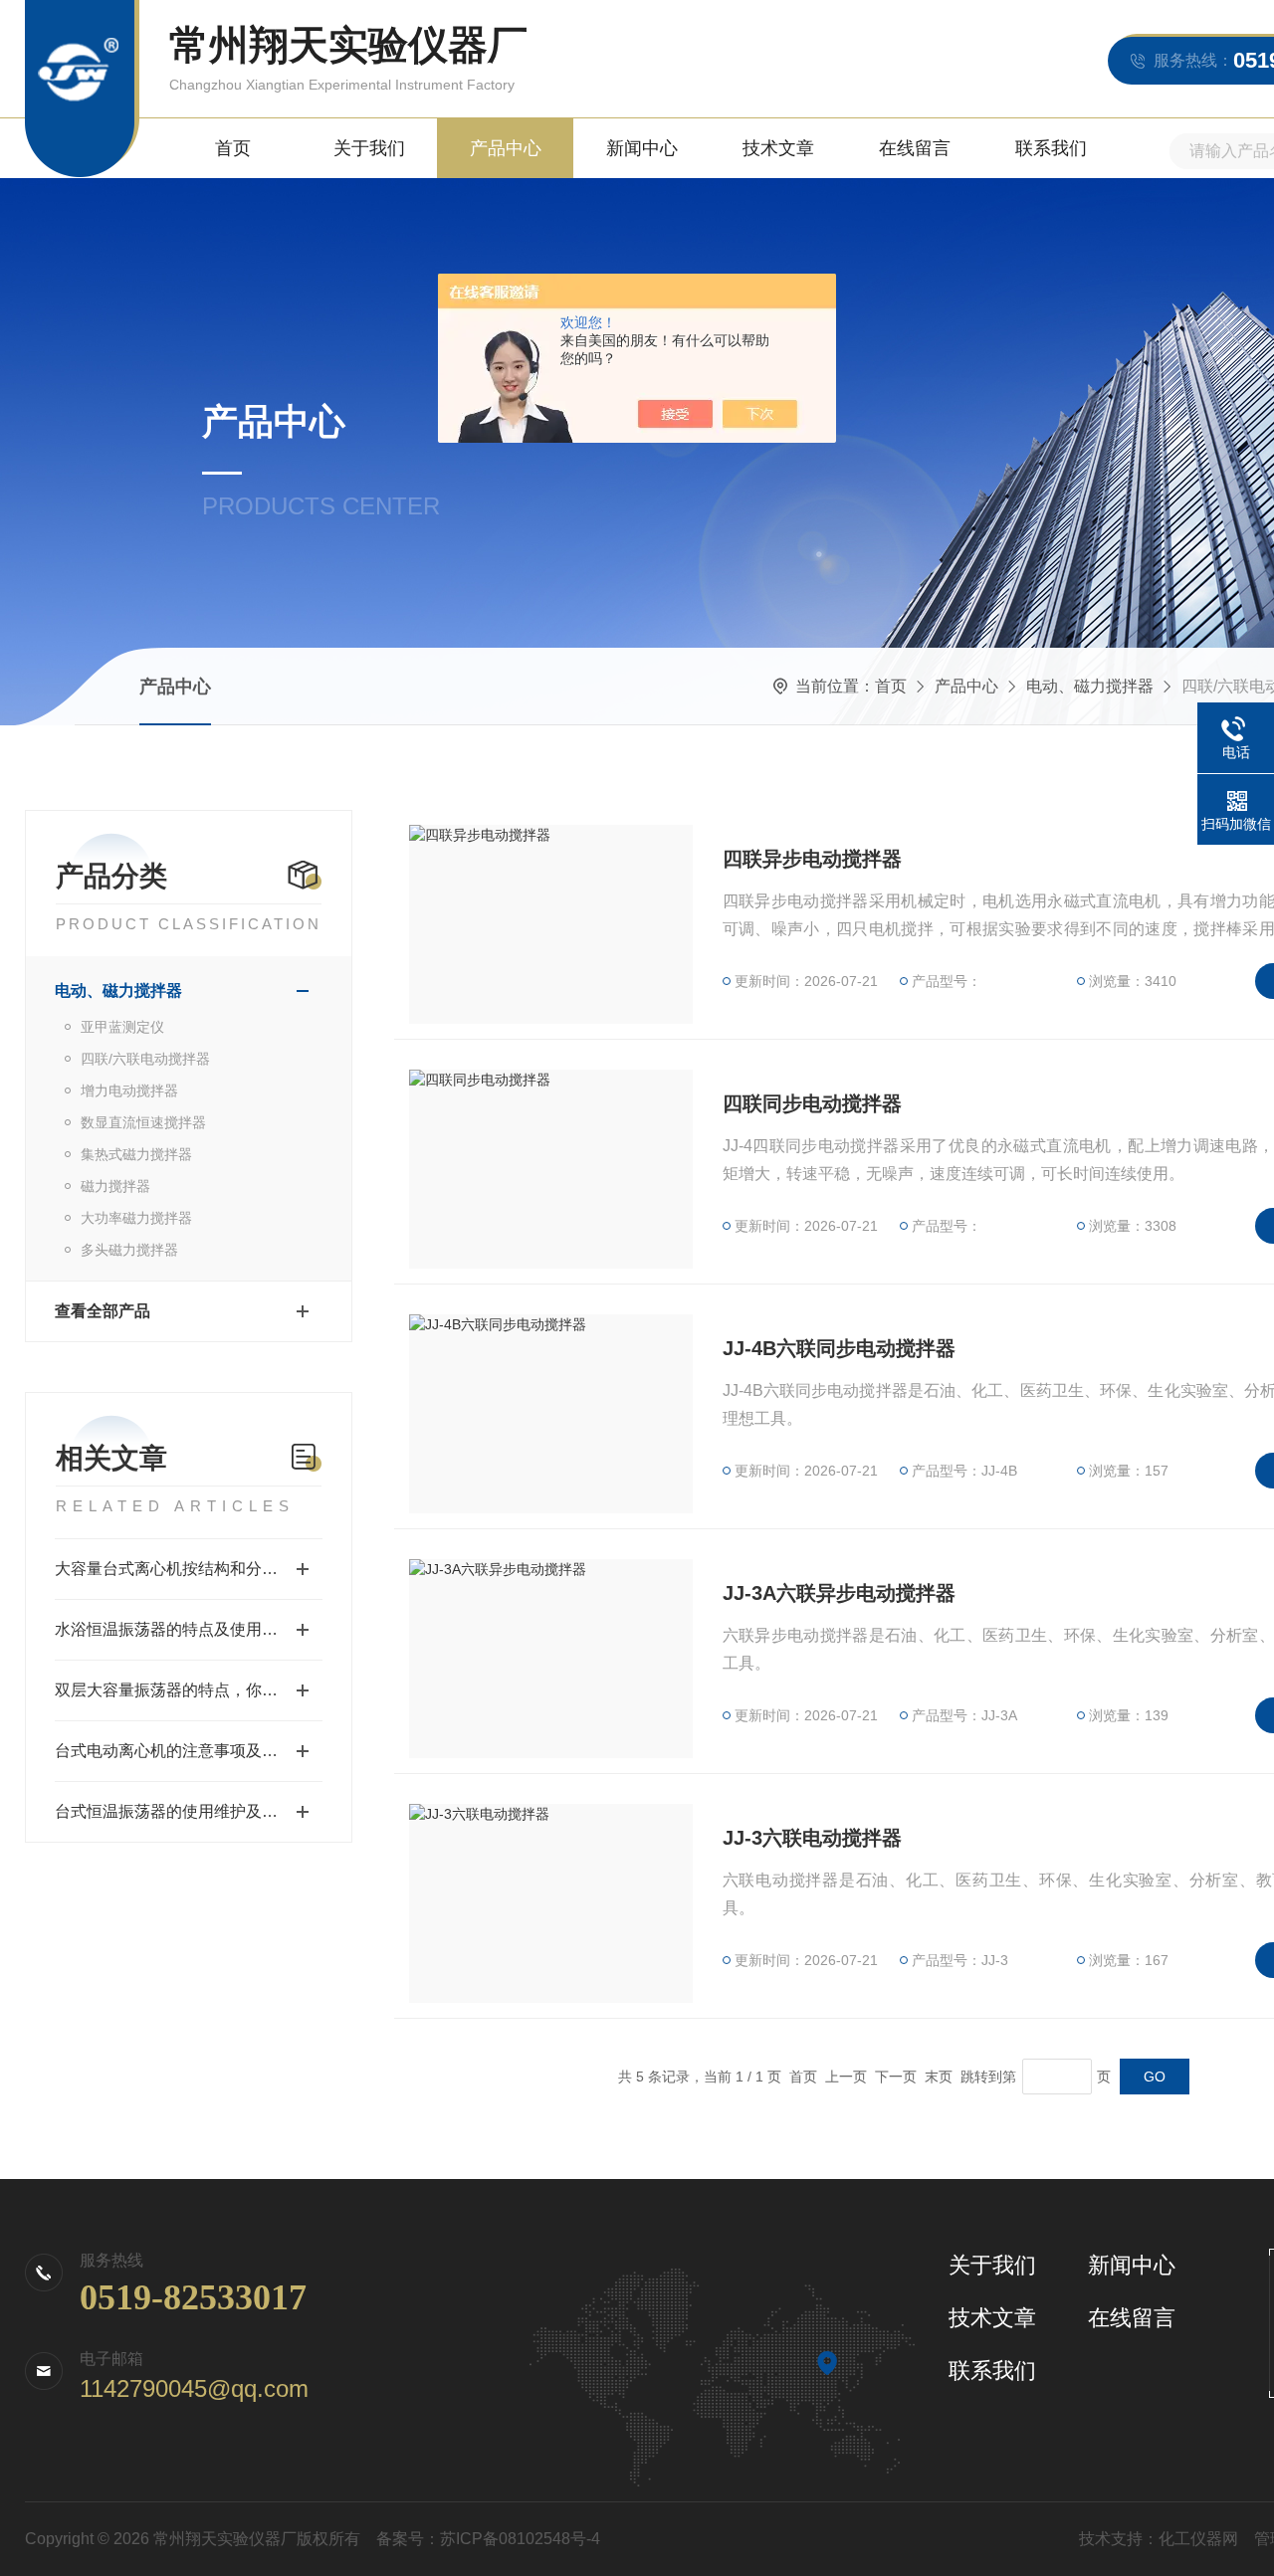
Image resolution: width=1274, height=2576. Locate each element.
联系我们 (1051, 148)
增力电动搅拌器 (129, 1090)
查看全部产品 (103, 1311)
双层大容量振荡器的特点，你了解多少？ (189, 1690)
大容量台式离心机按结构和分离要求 (182, 1569)
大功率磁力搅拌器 (136, 1218)
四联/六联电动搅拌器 (145, 1059)
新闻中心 (642, 148)
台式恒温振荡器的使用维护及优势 (174, 1811)
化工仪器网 (1198, 2539)
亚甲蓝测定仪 (122, 1027)
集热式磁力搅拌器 (136, 1154)
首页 (233, 148)
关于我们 (369, 148)
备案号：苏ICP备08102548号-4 (488, 2539)
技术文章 (778, 148)
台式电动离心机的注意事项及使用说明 (189, 1751)
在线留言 (915, 148)
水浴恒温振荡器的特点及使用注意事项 (189, 1629)
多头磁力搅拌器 (129, 1250)
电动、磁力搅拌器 (1090, 686)
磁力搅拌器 (115, 1186)
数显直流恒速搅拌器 (143, 1122)
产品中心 (506, 148)
